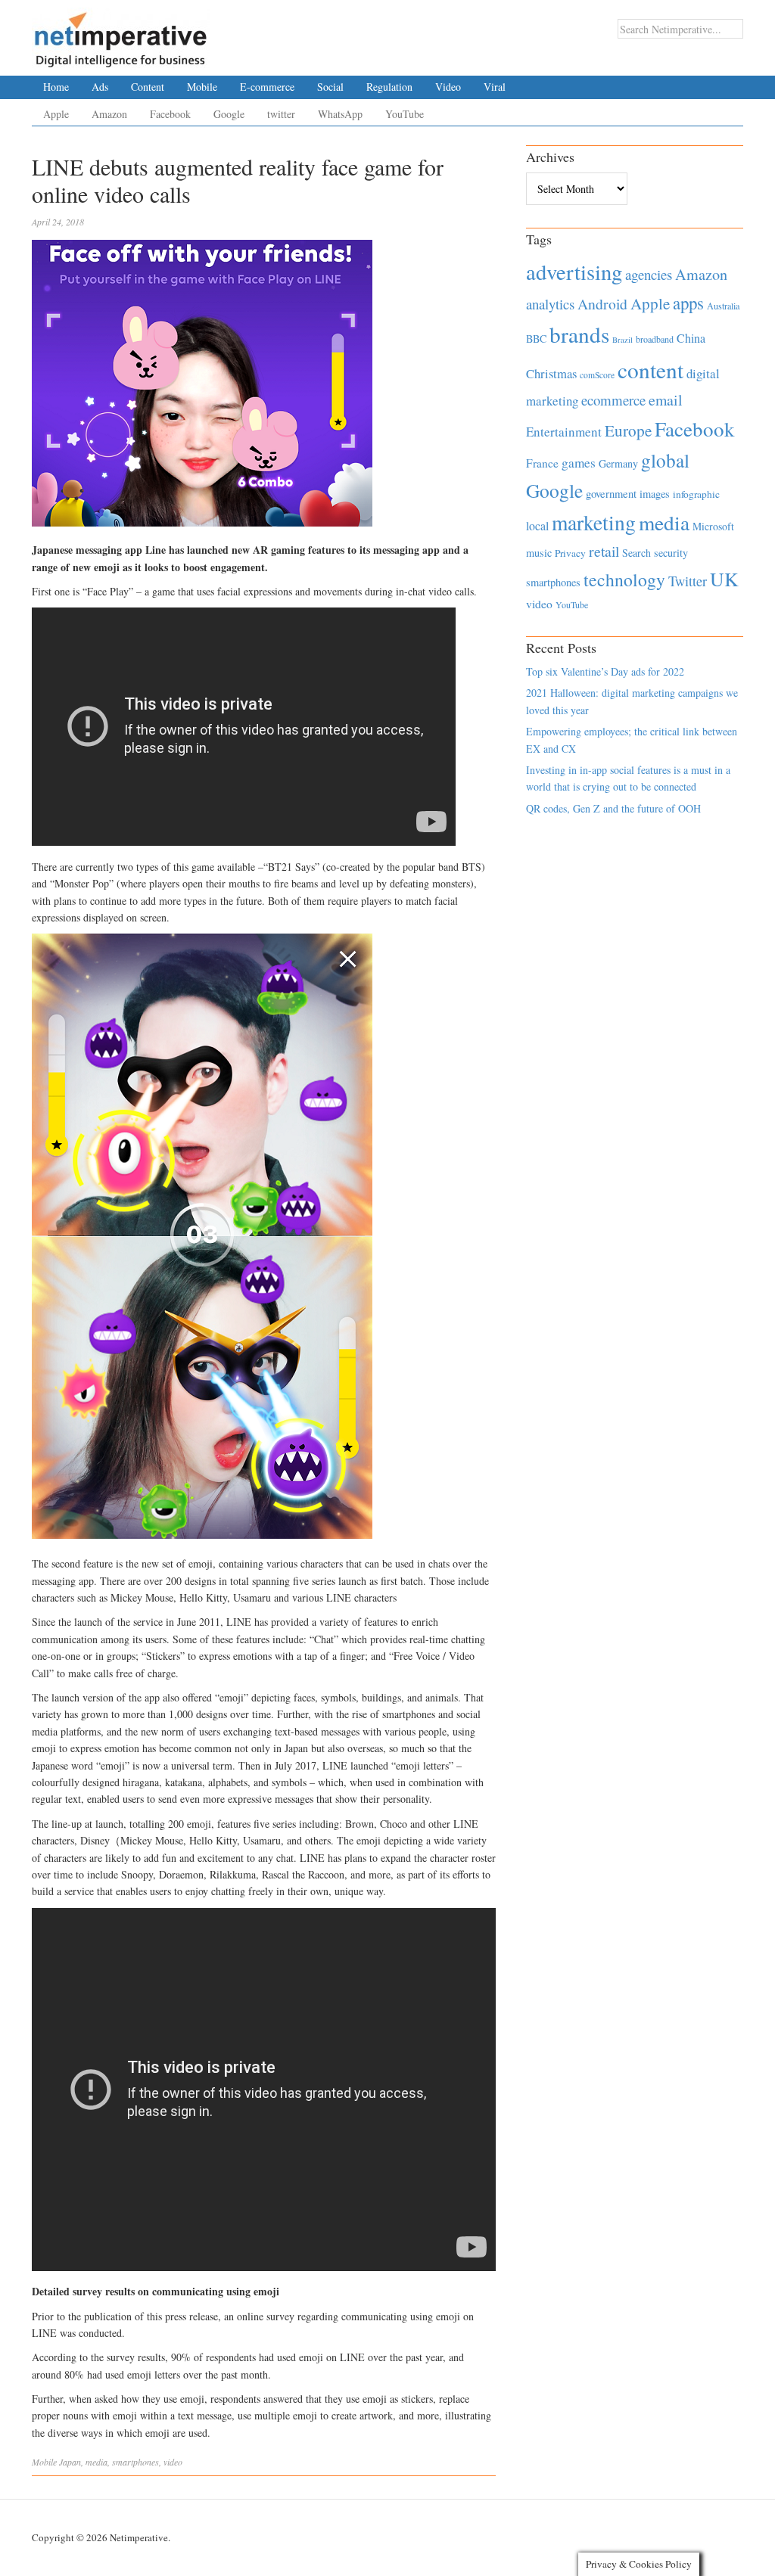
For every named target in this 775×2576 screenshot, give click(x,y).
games (579, 463)
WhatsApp (340, 114)
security (671, 553)
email (666, 400)
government (611, 494)
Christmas (551, 373)
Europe (628, 430)
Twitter (688, 581)
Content (148, 87)
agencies (649, 274)
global (665, 460)
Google (229, 114)
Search (636, 553)
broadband (655, 339)
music (539, 553)
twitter (281, 114)
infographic (696, 494)
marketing (594, 522)
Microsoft (713, 526)
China (691, 338)
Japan (70, 2462)
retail (604, 551)
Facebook (170, 114)
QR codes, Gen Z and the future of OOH (613, 808)
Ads (100, 87)
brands (579, 334)
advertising (574, 272)
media (96, 2462)
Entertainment (564, 432)
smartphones (135, 2462)
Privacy (570, 553)
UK (724, 579)
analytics (550, 304)
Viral (495, 87)
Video (448, 87)
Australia (723, 306)
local (537, 525)
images (655, 494)
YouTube (405, 114)
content (651, 370)
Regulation (389, 87)
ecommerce (613, 400)
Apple (56, 114)
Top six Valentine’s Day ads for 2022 (605, 671)
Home (56, 87)
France (542, 463)
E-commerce (267, 87)
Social (330, 87)
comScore (597, 375)
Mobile (202, 87)
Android (602, 304)
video (173, 2462)
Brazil (622, 340)
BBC (536, 339)
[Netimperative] (121, 34)
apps (688, 303)
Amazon (109, 114)
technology (624, 580)
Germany (618, 463)
